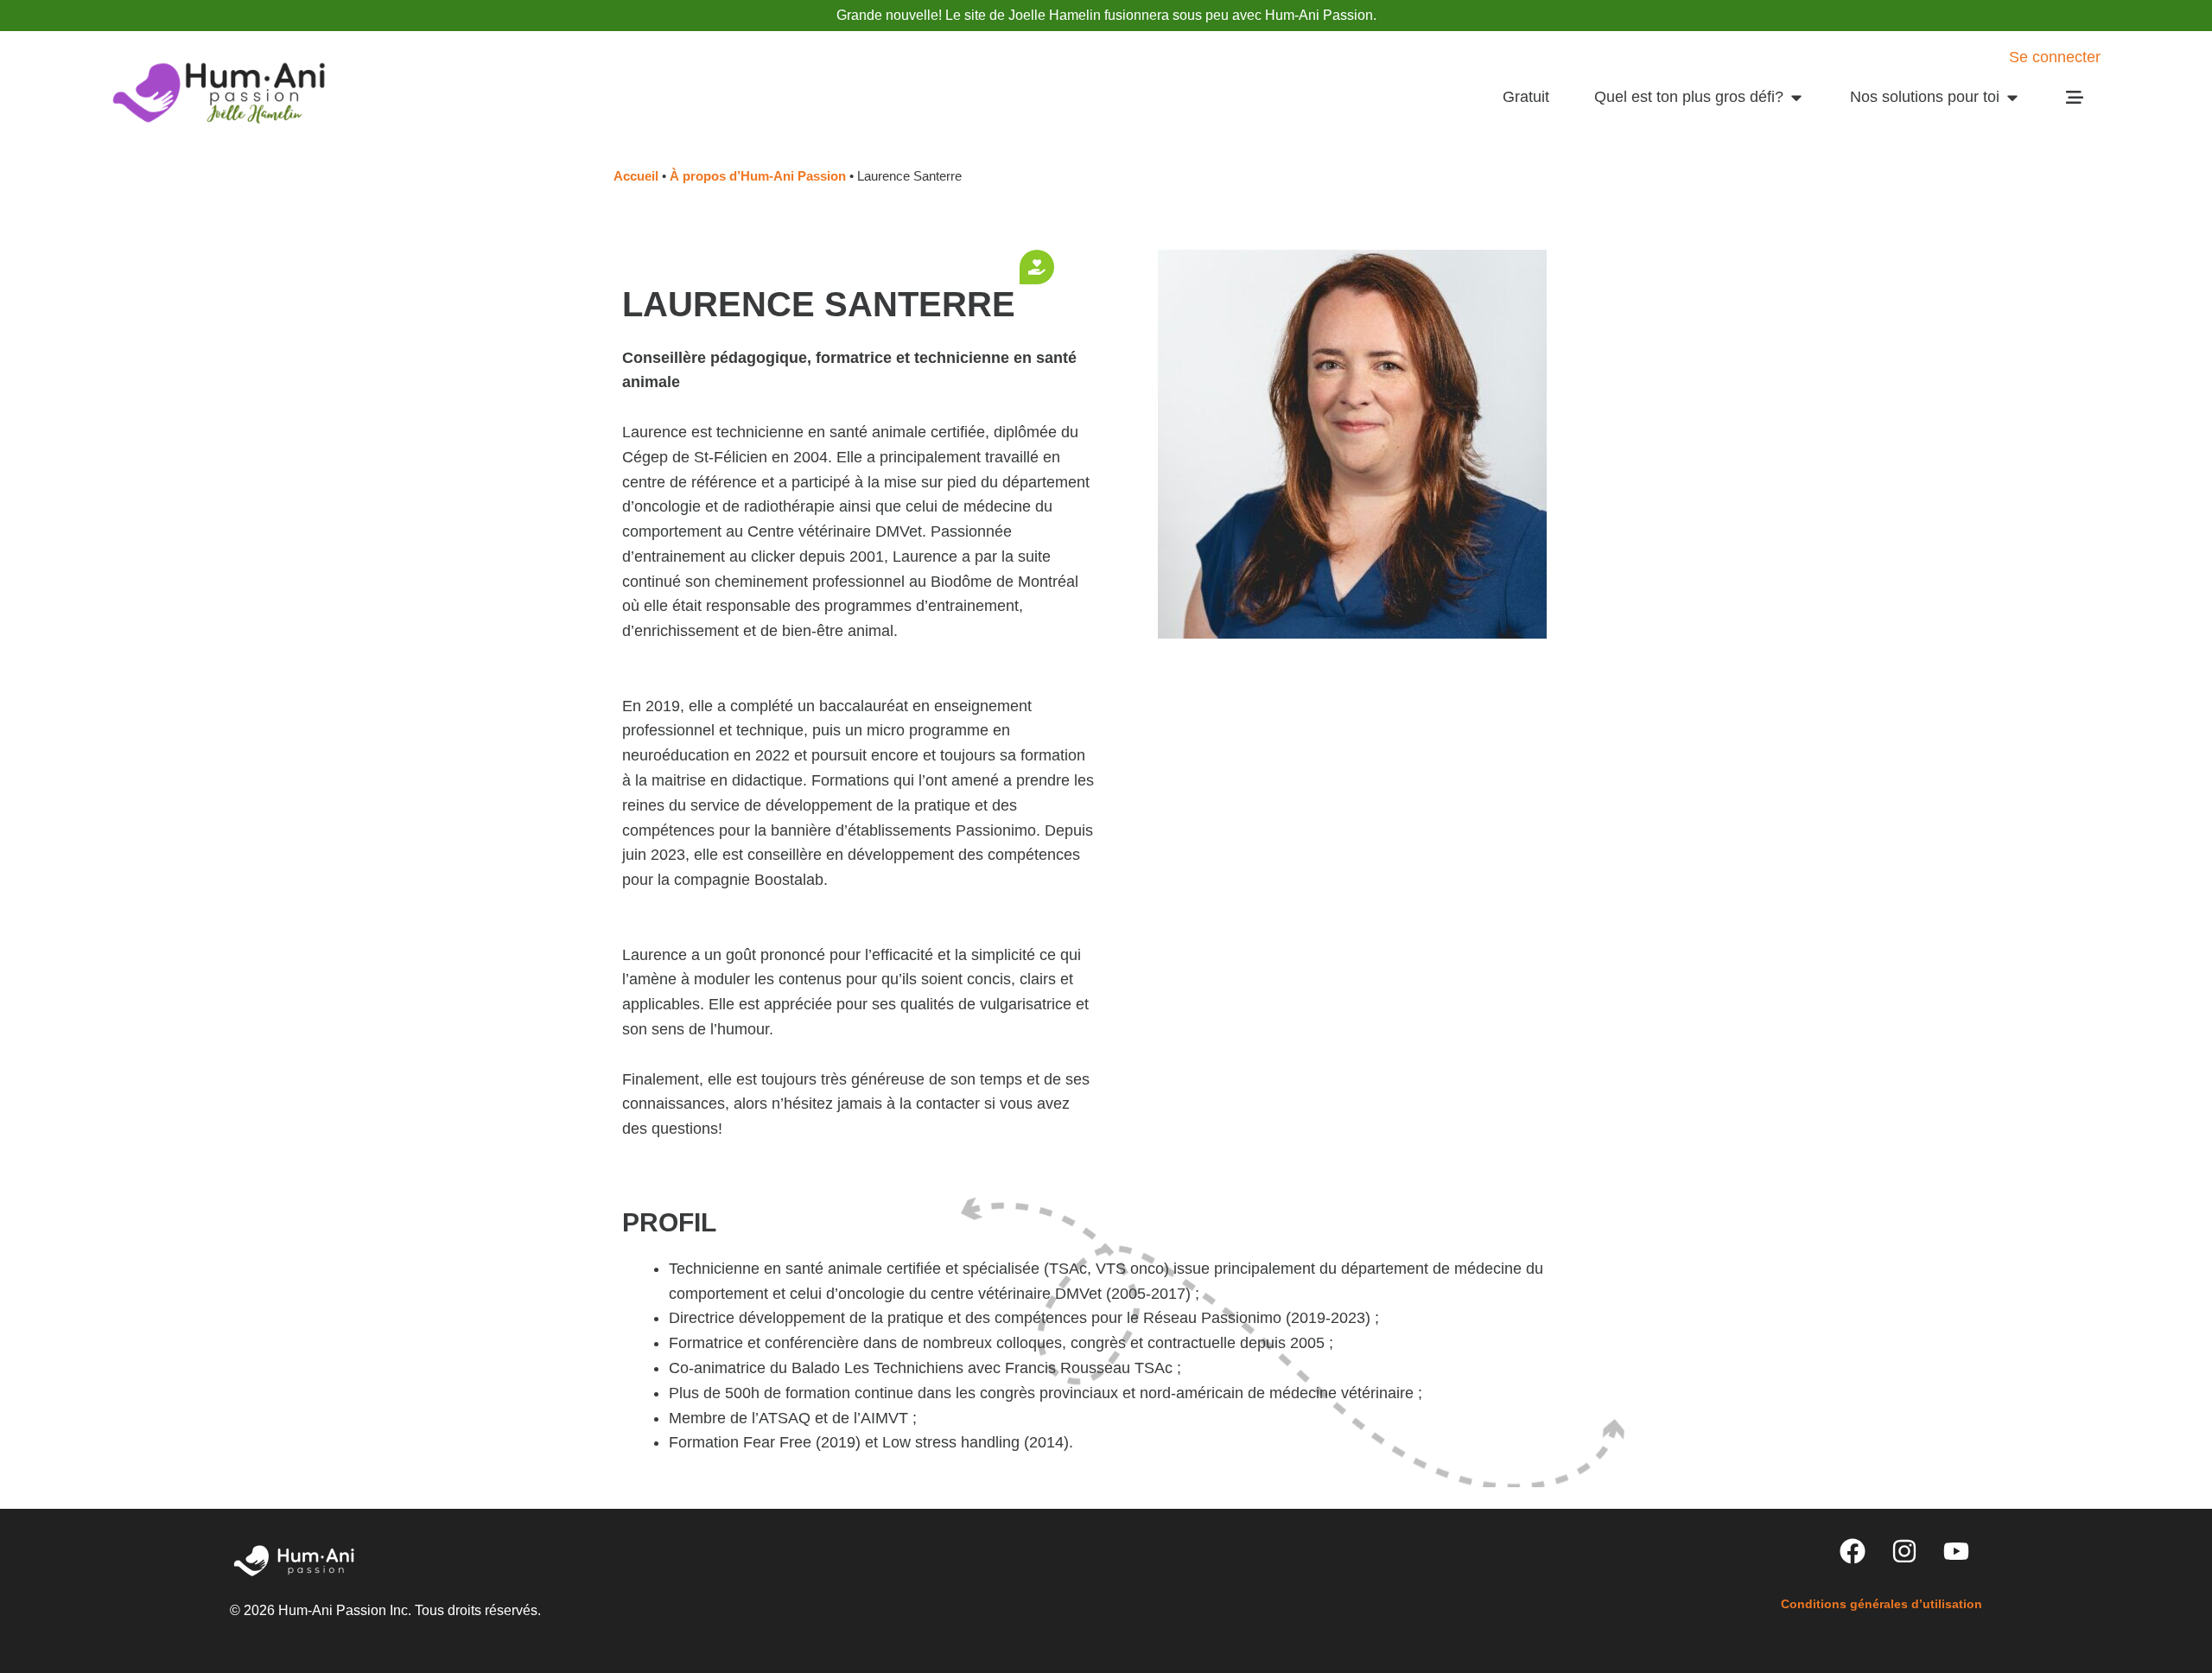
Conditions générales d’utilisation (1881, 1604)
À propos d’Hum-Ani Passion (758, 176)
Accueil (636, 176)
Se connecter (2055, 57)
